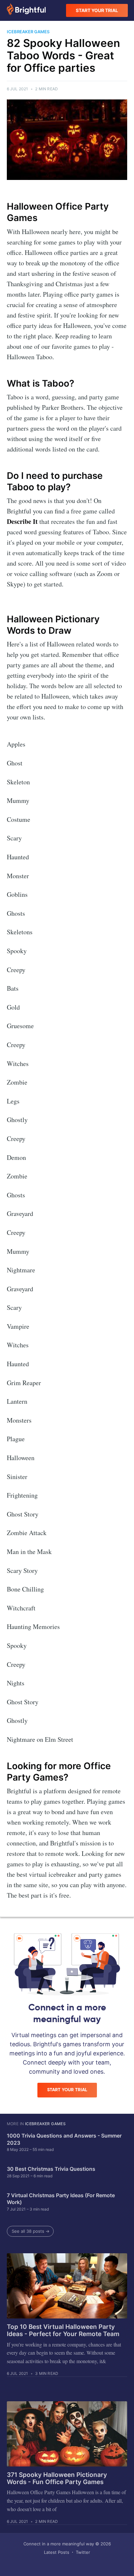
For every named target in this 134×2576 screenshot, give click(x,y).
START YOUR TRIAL (97, 10)
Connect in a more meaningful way (59, 2544)
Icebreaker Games (45, 2124)
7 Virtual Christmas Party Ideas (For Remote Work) (61, 2199)
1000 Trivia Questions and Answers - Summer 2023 (64, 2139)
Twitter (83, 2552)
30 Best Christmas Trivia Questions (51, 2169)
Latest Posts (57, 2552)
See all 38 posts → (31, 2231)
